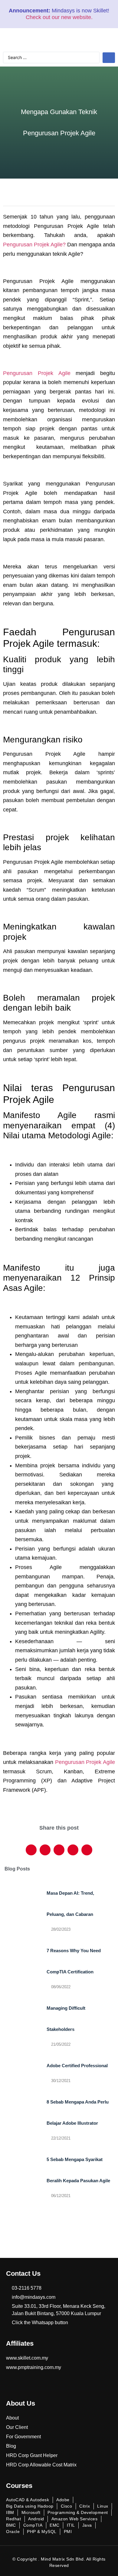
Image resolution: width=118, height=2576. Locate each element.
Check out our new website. (59, 17)
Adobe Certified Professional (77, 2066)
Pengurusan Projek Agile (37, 373)
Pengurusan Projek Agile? (34, 245)
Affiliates (20, 2343)
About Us (21, 2403)
